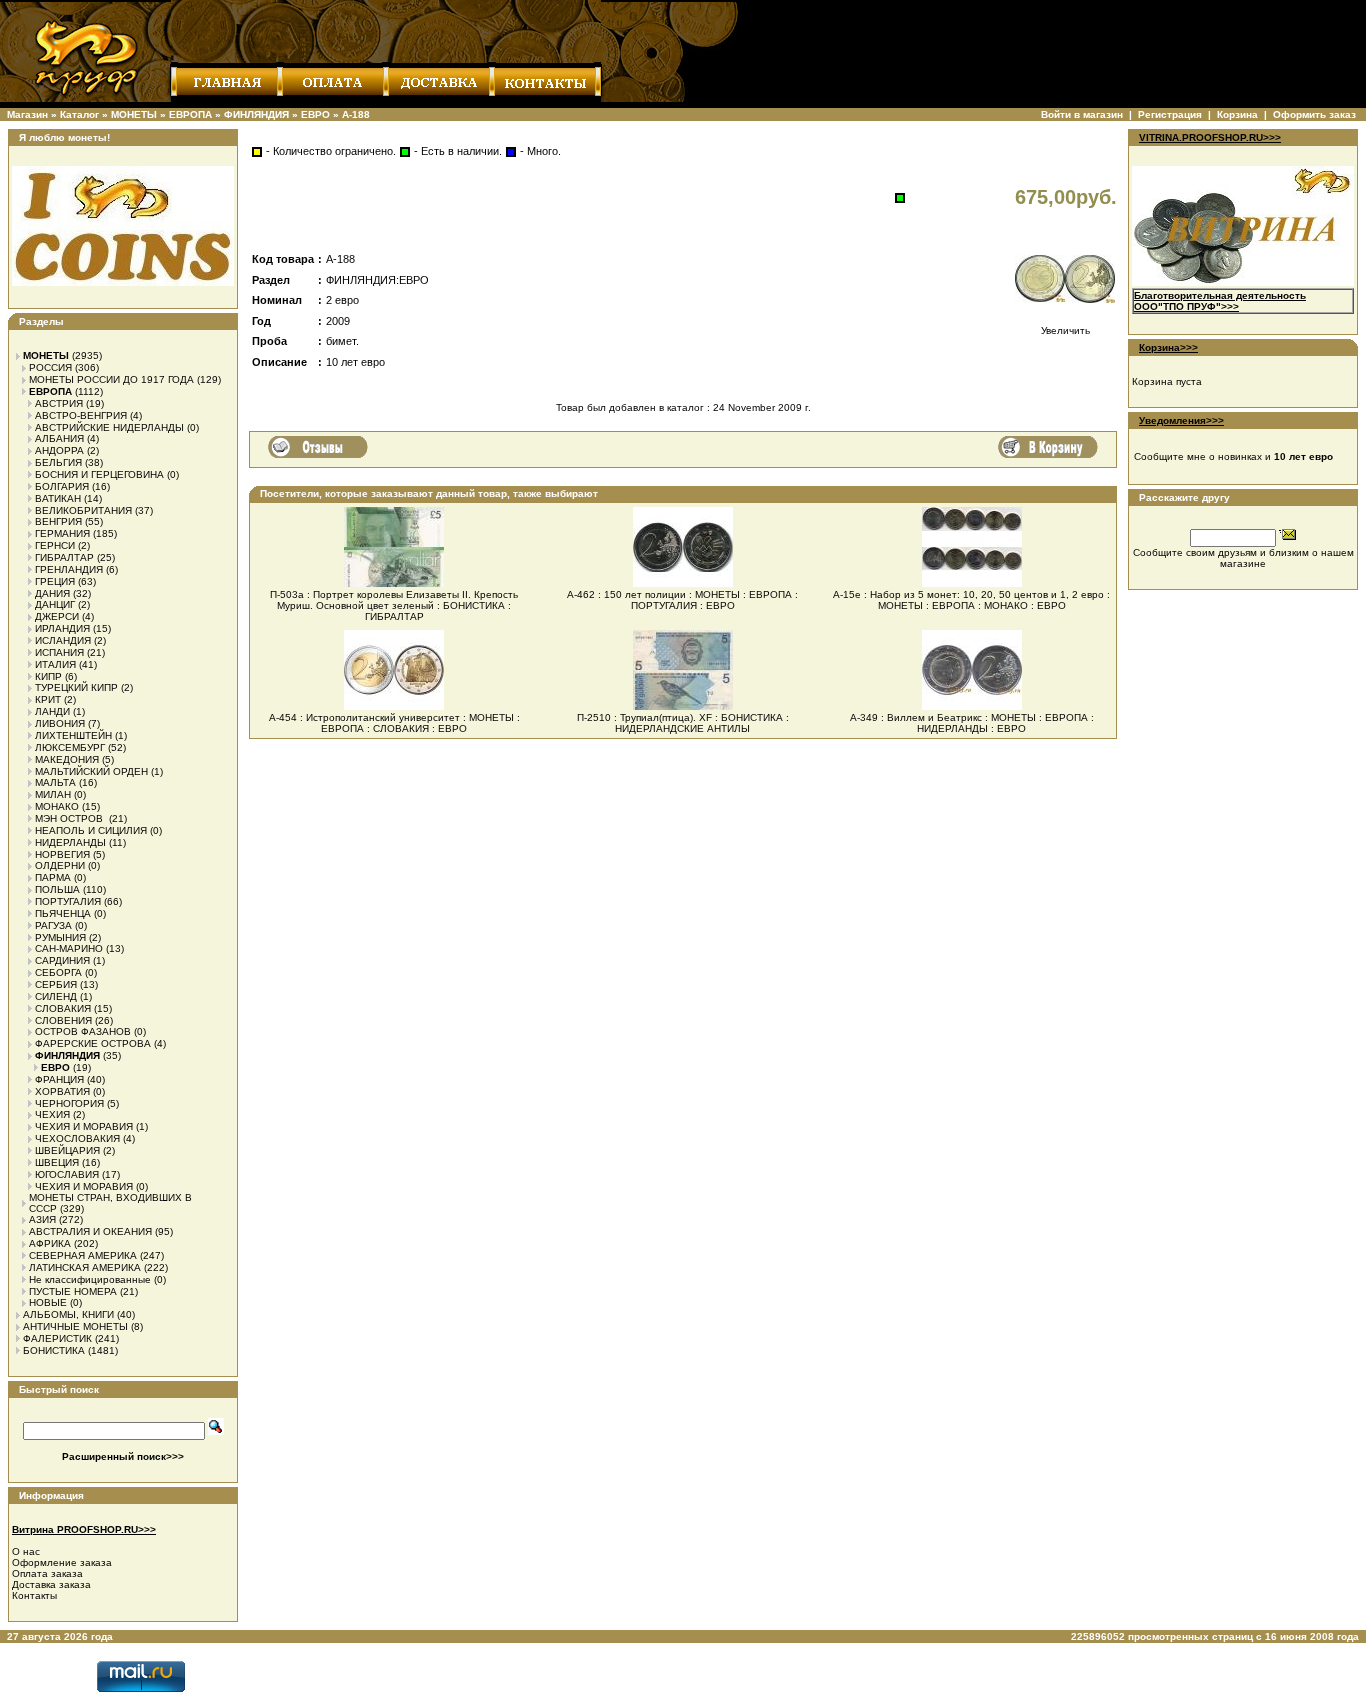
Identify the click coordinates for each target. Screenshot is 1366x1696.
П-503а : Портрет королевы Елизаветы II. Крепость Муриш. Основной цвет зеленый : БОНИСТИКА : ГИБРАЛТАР (394, 605)
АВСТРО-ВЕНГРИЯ (81, 415)
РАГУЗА (53, 925)
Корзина (1237, 114)
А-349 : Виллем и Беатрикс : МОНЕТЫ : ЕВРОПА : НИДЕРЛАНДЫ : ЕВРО (972, 723)
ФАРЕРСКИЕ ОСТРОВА (93, 1043)
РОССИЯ (50, 367)
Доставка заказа (51, 1584)
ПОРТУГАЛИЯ (68, 901)
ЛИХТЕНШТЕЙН (73, 735)
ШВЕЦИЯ (57, 1162)
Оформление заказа (62, 1562)
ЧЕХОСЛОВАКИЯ (77, 1138)
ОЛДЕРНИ (60, 865)
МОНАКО (57, 806)
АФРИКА (50, 1243)
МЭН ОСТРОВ (70, 818)
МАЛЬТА (55, 782)
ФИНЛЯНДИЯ (256, 114)
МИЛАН (53, 794)
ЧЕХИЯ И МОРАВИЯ (84, 1126)
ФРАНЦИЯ (59, 1079)
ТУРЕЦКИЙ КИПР (76, 687)
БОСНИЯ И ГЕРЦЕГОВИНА (99, 474)
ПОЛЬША (57, 889)
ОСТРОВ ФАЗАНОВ (83, 1031)
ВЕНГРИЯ (58, 521)
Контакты (34, 1595)
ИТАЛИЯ (55, 664)
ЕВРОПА (190, 114)
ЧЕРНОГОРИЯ (69, 1103)
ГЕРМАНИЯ (62, 533)
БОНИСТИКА (54, 1350)
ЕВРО (315, 114)
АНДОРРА (59, 450)
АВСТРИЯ (59, 403)
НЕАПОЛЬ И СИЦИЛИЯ (91, 830)
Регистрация (1170, 114)
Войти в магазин (1082, 114)
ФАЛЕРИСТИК (57, 1338)
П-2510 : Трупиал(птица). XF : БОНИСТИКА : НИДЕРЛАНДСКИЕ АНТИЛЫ (683, 723)
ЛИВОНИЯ (60, 723)
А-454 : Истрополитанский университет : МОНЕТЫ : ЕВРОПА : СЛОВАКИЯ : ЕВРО (394, 723)
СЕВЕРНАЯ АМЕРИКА (83, 1255)
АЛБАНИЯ (59, 438)
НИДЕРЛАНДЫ (70, 842)
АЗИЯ (42, 1219)
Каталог (79, 114)
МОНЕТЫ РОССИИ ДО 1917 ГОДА (111, 379)
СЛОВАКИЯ (63, 1008)
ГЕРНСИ (55, 545)
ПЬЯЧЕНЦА (63, 913)
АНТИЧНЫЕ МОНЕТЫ (75, 1326)
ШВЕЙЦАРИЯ (67, 1150)
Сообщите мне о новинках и (1233, 456)
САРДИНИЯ (62, 960)
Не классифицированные (90, 1279)
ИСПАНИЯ (59, 652)
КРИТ (48, 699)
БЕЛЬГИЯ (58, 462)
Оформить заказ (1314, 114)
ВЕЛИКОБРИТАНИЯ (83, 510)
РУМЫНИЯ (60, 937)
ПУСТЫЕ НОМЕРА (73, 1291)
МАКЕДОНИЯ (67, 759)
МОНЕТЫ (134, 114)
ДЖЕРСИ (57, 616)
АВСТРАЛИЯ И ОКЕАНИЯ (90, 1231)
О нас (26, 1551)
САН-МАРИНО (69, 948)
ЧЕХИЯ (52, 1114)
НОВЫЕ (48, 1302)
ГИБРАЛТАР (64, 557)
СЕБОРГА (58, 972)
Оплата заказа (47, 1573)
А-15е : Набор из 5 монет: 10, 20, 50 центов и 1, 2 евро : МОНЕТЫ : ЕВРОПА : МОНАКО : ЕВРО (971, 600)
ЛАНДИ (52, 711)
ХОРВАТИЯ (62, 1091)
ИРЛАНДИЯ (62, 628)
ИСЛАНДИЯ (63, 640)
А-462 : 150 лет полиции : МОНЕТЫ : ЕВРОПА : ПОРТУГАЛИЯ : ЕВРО (682, 600)
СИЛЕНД (56, 996)
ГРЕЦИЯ (55, 581)
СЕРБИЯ (56, 984)
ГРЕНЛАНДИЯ (69, 569)
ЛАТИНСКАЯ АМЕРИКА (85, 1267)
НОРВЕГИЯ (62, 854)
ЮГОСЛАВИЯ (67, 1174)
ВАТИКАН (58, 498)
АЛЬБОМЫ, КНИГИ (68, 1314)
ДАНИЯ (52, 593)
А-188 (356, 114)
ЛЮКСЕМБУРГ (70, 747)
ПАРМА (53, 877)
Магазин (27, 114)
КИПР (48, 676)
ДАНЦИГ (55, 604)
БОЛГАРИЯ (62, 486)
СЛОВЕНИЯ (63, 1020)
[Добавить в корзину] (1048, 447)
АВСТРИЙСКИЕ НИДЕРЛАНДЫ (109, 427)
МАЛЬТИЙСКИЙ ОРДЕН (91, 771)
